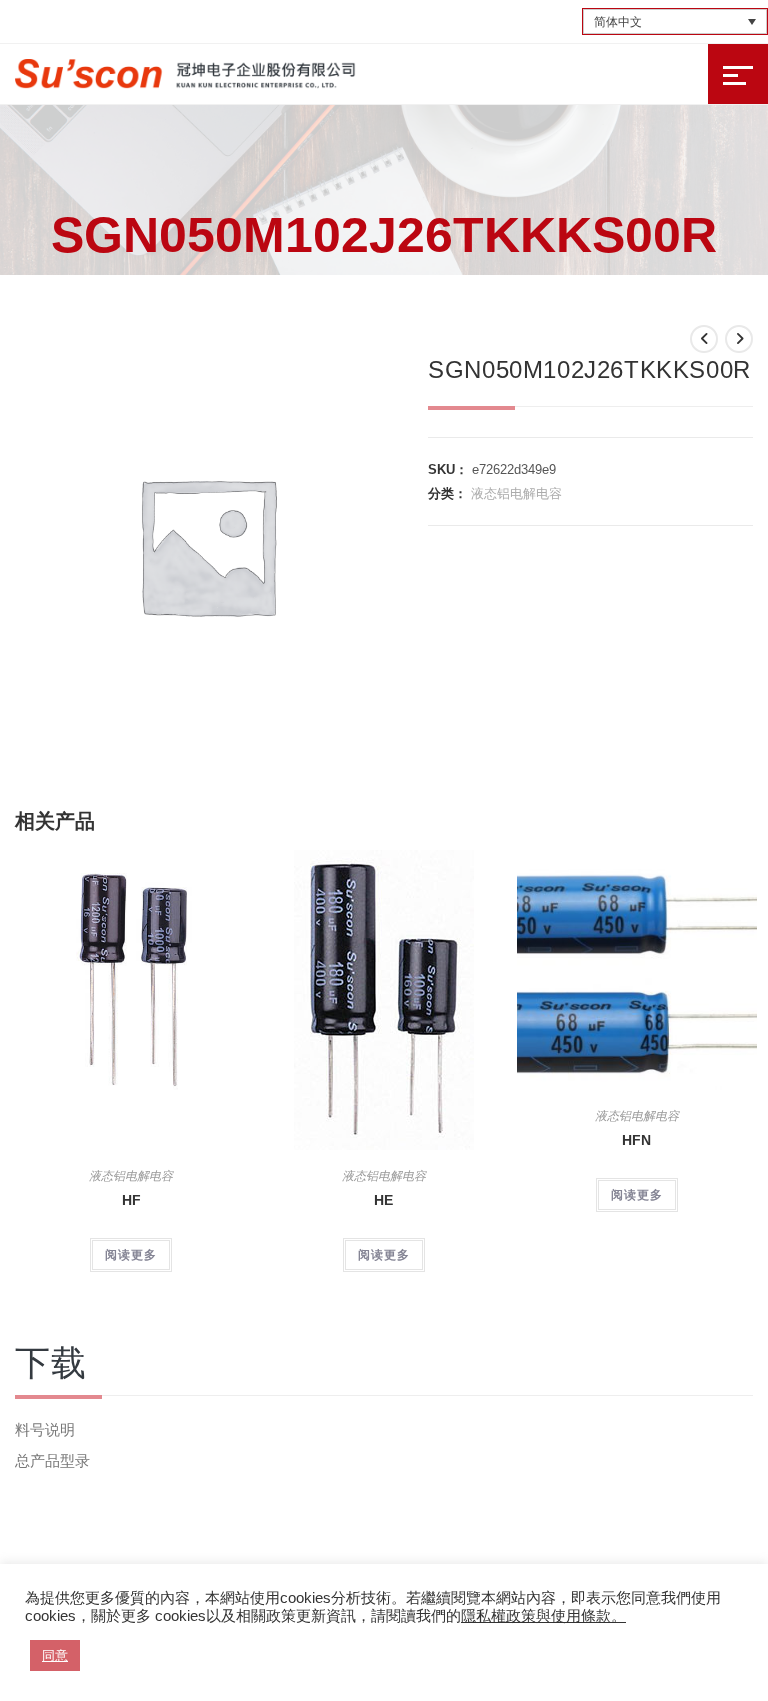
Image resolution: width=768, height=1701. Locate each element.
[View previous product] (704, 339)
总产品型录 (52, 1460)
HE (383, 1200)
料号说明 (45, 1429)
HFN (636, 1140)
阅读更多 (131, 1255)
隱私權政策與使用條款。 (543, 1616)
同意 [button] (55, 1655)
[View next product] (739, 339)
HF (131, 1200)
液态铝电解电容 (516, 493)
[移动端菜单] (738, 74)
